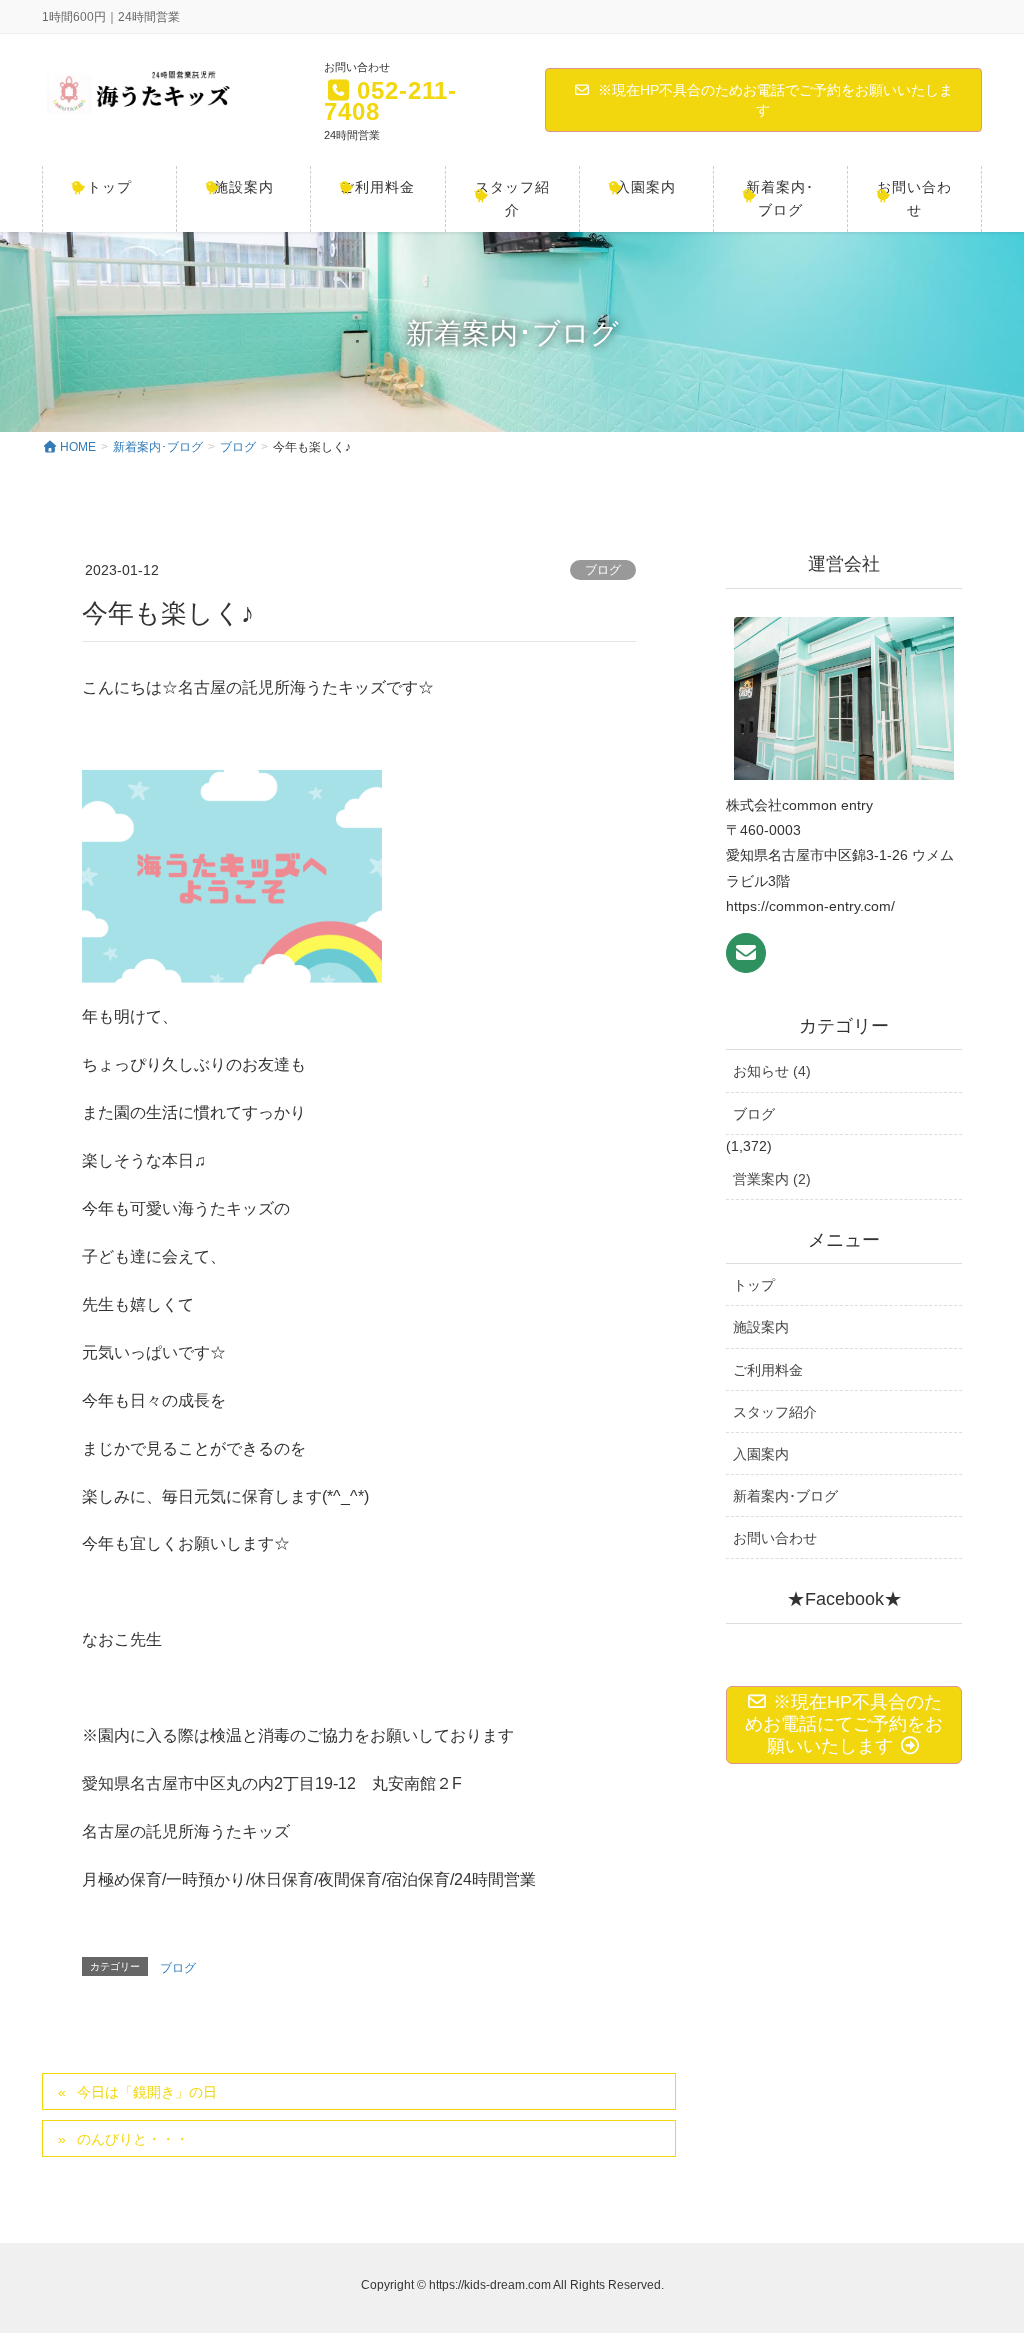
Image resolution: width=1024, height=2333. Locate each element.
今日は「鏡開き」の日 (147, 2092)
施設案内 (761, 1327)
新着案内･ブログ (785, 1496)
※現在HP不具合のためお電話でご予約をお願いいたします (775, 100)
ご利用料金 (768, 1370)
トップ (754, 1285)
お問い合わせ (775, 1538)
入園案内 (761, 1454)
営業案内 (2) (772, 1179)
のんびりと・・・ (133, 2139)
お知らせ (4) (772, 1071)
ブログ (603, 570)
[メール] (746, 953)
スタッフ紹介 (775, 1412)
